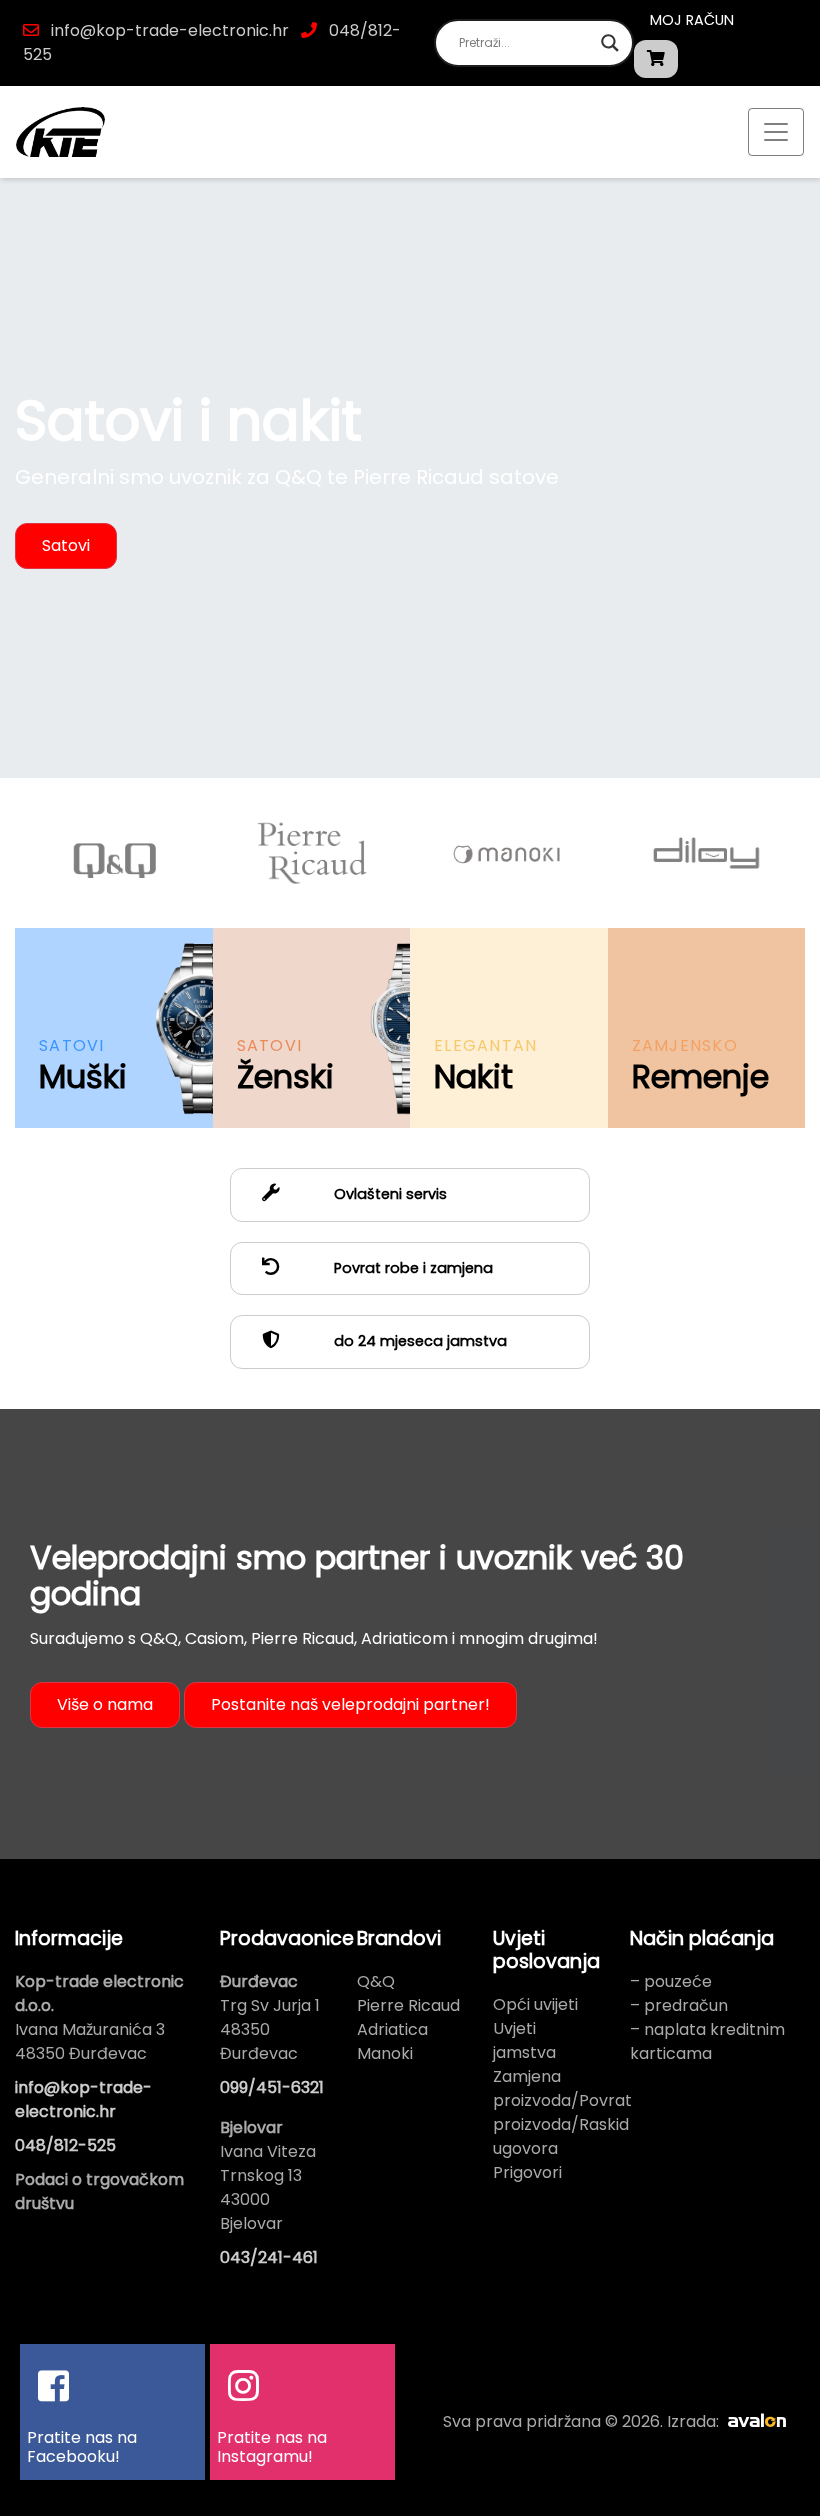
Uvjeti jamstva (524, 2040)
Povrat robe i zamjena (411, 1268)
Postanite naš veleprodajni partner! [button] (350, 1704)
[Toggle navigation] (776, 132)
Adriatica (392, 2029)
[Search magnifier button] (610, 43)
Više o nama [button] (105, 1704)
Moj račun (692, 20)
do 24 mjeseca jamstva (418, 1341)
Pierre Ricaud (408, 2005)
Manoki (385, 2053)
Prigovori (527, 2172)
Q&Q (376, 1981)
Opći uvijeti (535, 2004)
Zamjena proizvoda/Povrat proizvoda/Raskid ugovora (562, 2112)
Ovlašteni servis (388, 1194)
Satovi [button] (66, 545)
